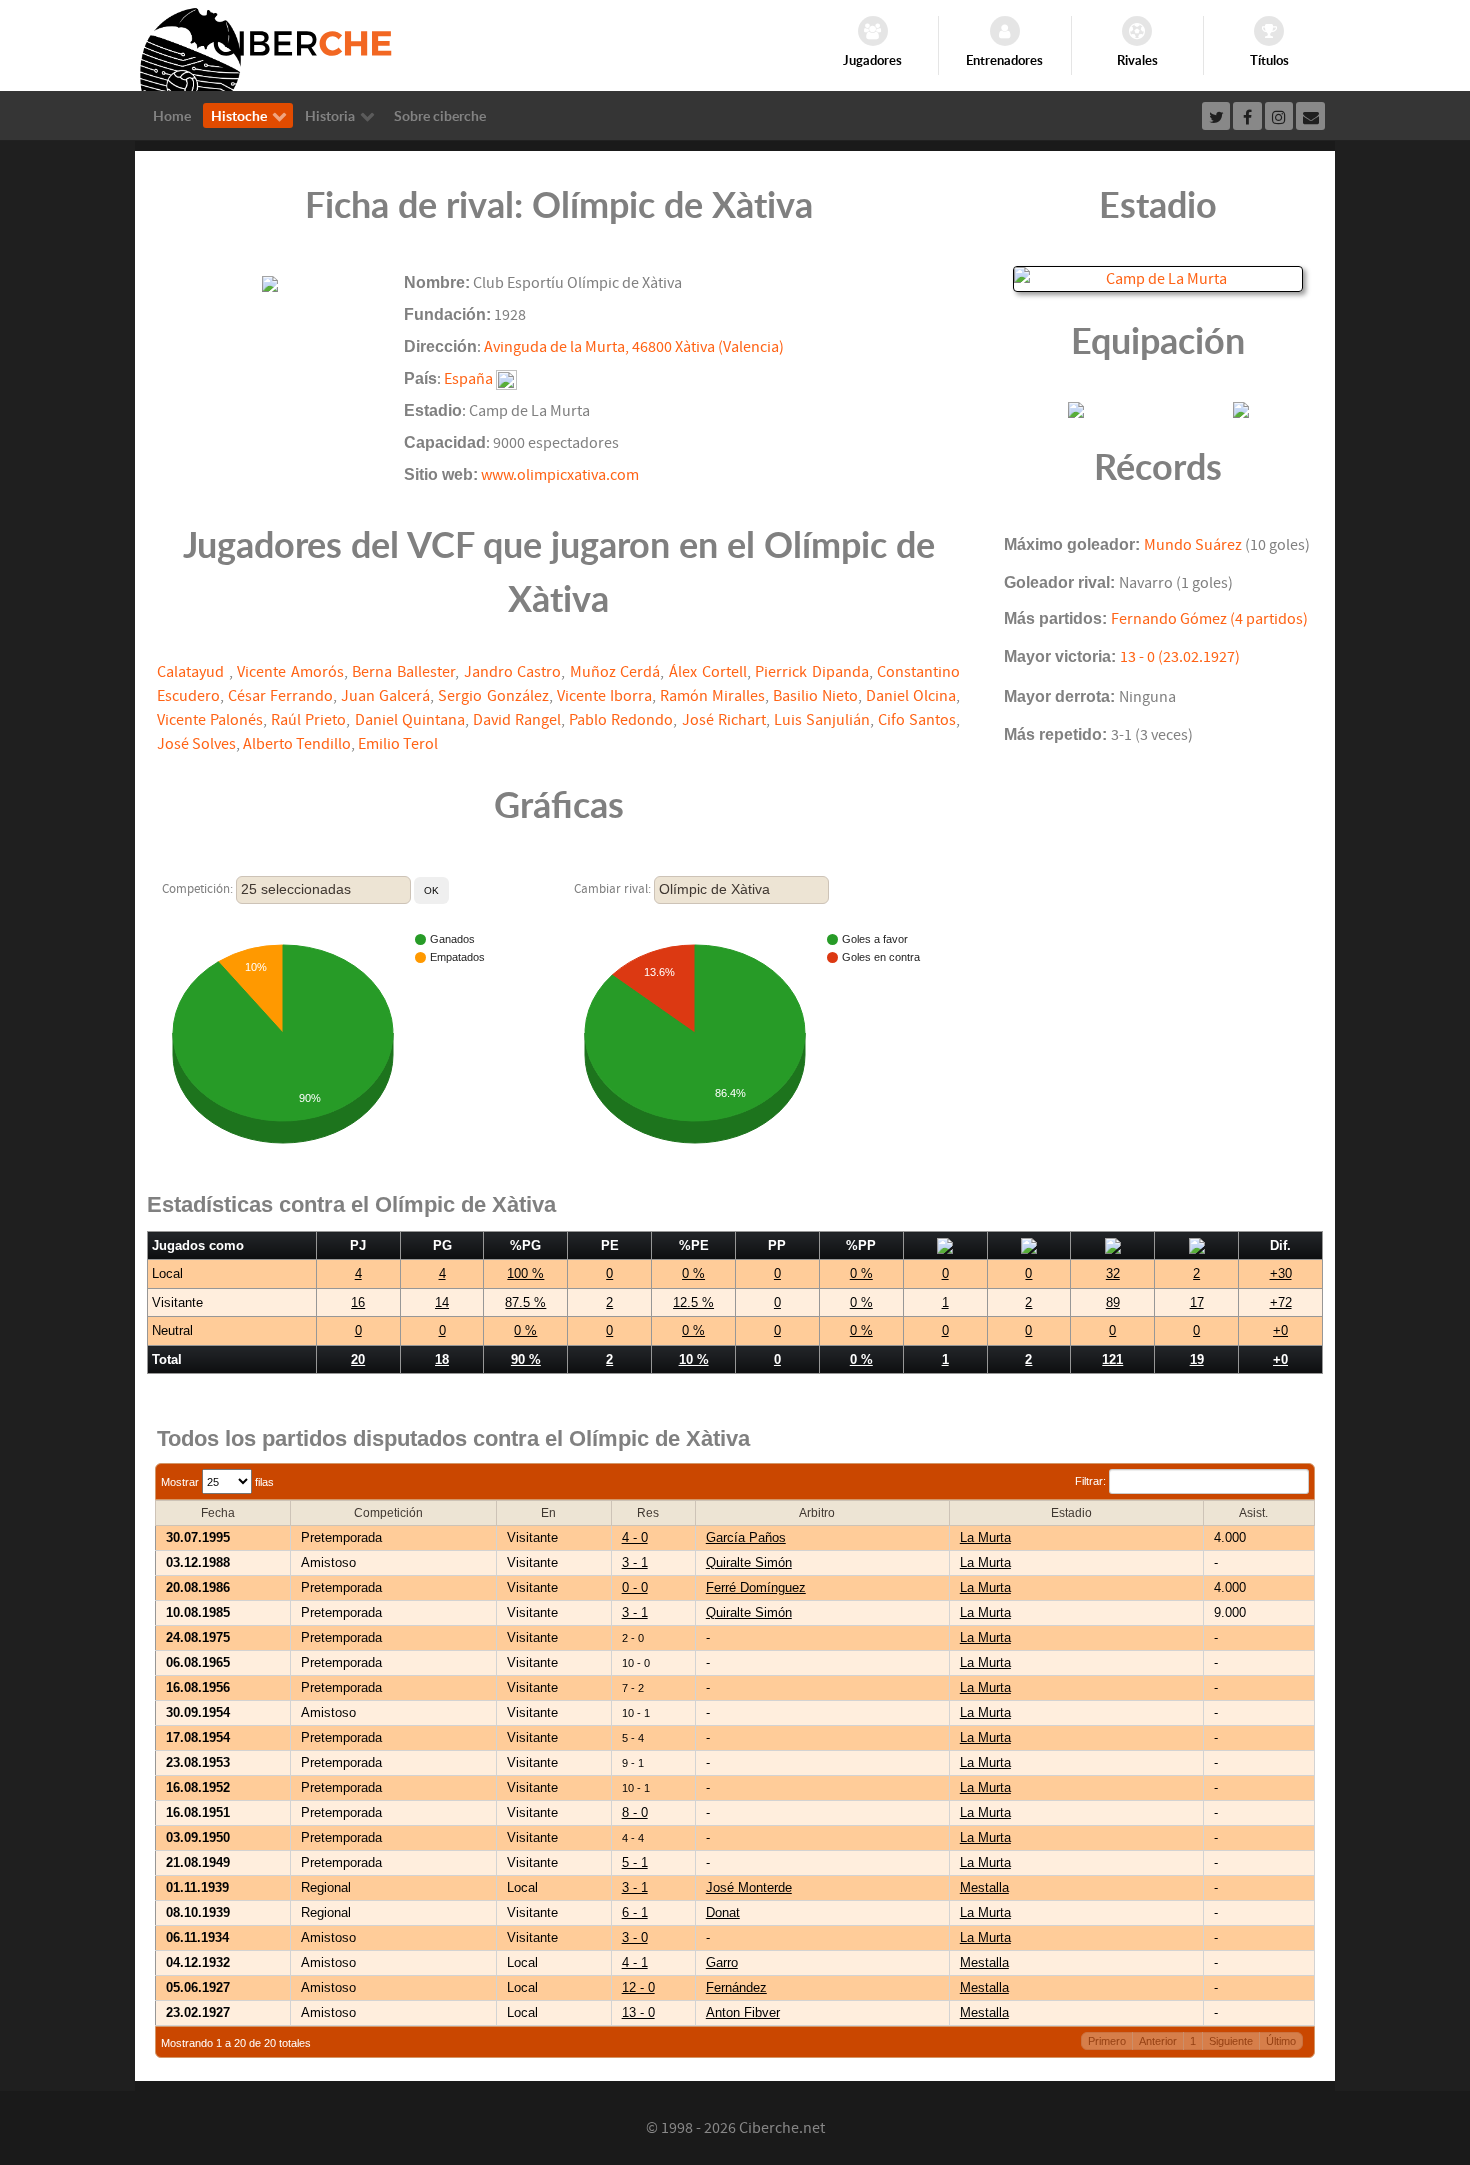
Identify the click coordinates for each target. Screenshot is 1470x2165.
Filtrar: (1092, 1481)
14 (442, 1302)
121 (1112, 1359)
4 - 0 (635, 1537)
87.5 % (525, 1302)
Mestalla (984, 1887)
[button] (431, 890)
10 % (694, 1359)
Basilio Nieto (815, 696)
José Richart (724, 720)
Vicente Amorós (290, 672)
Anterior (1158, 2041)
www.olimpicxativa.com (560, 475)
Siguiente (1231, 2041)
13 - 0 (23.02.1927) (1180, 657)
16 (358, 1302)
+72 (1281, 1302)
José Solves (196, 744)
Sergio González (493, 696)
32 (1113, 1273)
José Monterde (749, 1887)
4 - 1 (635, 1962)
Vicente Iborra (604, 696)
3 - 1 (635, 1562)
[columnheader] (223, 1513)
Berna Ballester (403, 672)
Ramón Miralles (712, 696)
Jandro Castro (513, 672)
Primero (1107, 2041)
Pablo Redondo (621, 720)
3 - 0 (635, 1937)
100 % (525, 1273)
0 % (693, 1273)
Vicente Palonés (210, 720)
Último (1281, 2041)
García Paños (746, 1537)
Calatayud (193, 672)
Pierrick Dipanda (812, 672)
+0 (1280, 1330)
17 (1197, 1302)
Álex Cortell (708, 672)
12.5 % (693, 1302)
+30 (1281, 1273)
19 (1197, 1359)
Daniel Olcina (911, 696)
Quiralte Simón (749, 1562)
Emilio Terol (398, 744)
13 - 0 (638, 2012)
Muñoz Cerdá (615, 672)
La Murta (985, 1537)
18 (442, 1359)
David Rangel (517, 720)
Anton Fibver (743, 2012)
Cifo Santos (917, 720)
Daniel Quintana (410, 720)
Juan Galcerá (385, 696)
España (468, 379)
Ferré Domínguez (756, 1587)
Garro (722, 1962)
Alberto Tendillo (297, 744)
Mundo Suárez (1193, 545)
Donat (723, 1912)
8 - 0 (635, 1812)
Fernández (736, 1987)
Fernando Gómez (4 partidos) (1209, 619)
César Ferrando (280, 696)
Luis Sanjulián (822, 720)
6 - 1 (635, 1912)
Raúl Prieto (308, 720)
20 (358, 1359)
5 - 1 (635, 1862)
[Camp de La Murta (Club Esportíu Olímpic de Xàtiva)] (1158, 278)
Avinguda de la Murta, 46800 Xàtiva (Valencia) (634, 347)
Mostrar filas (217, 1482)
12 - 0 (638, 1987)
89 (1113, 1302)
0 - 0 (635, 1587)
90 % (526, 1359)
